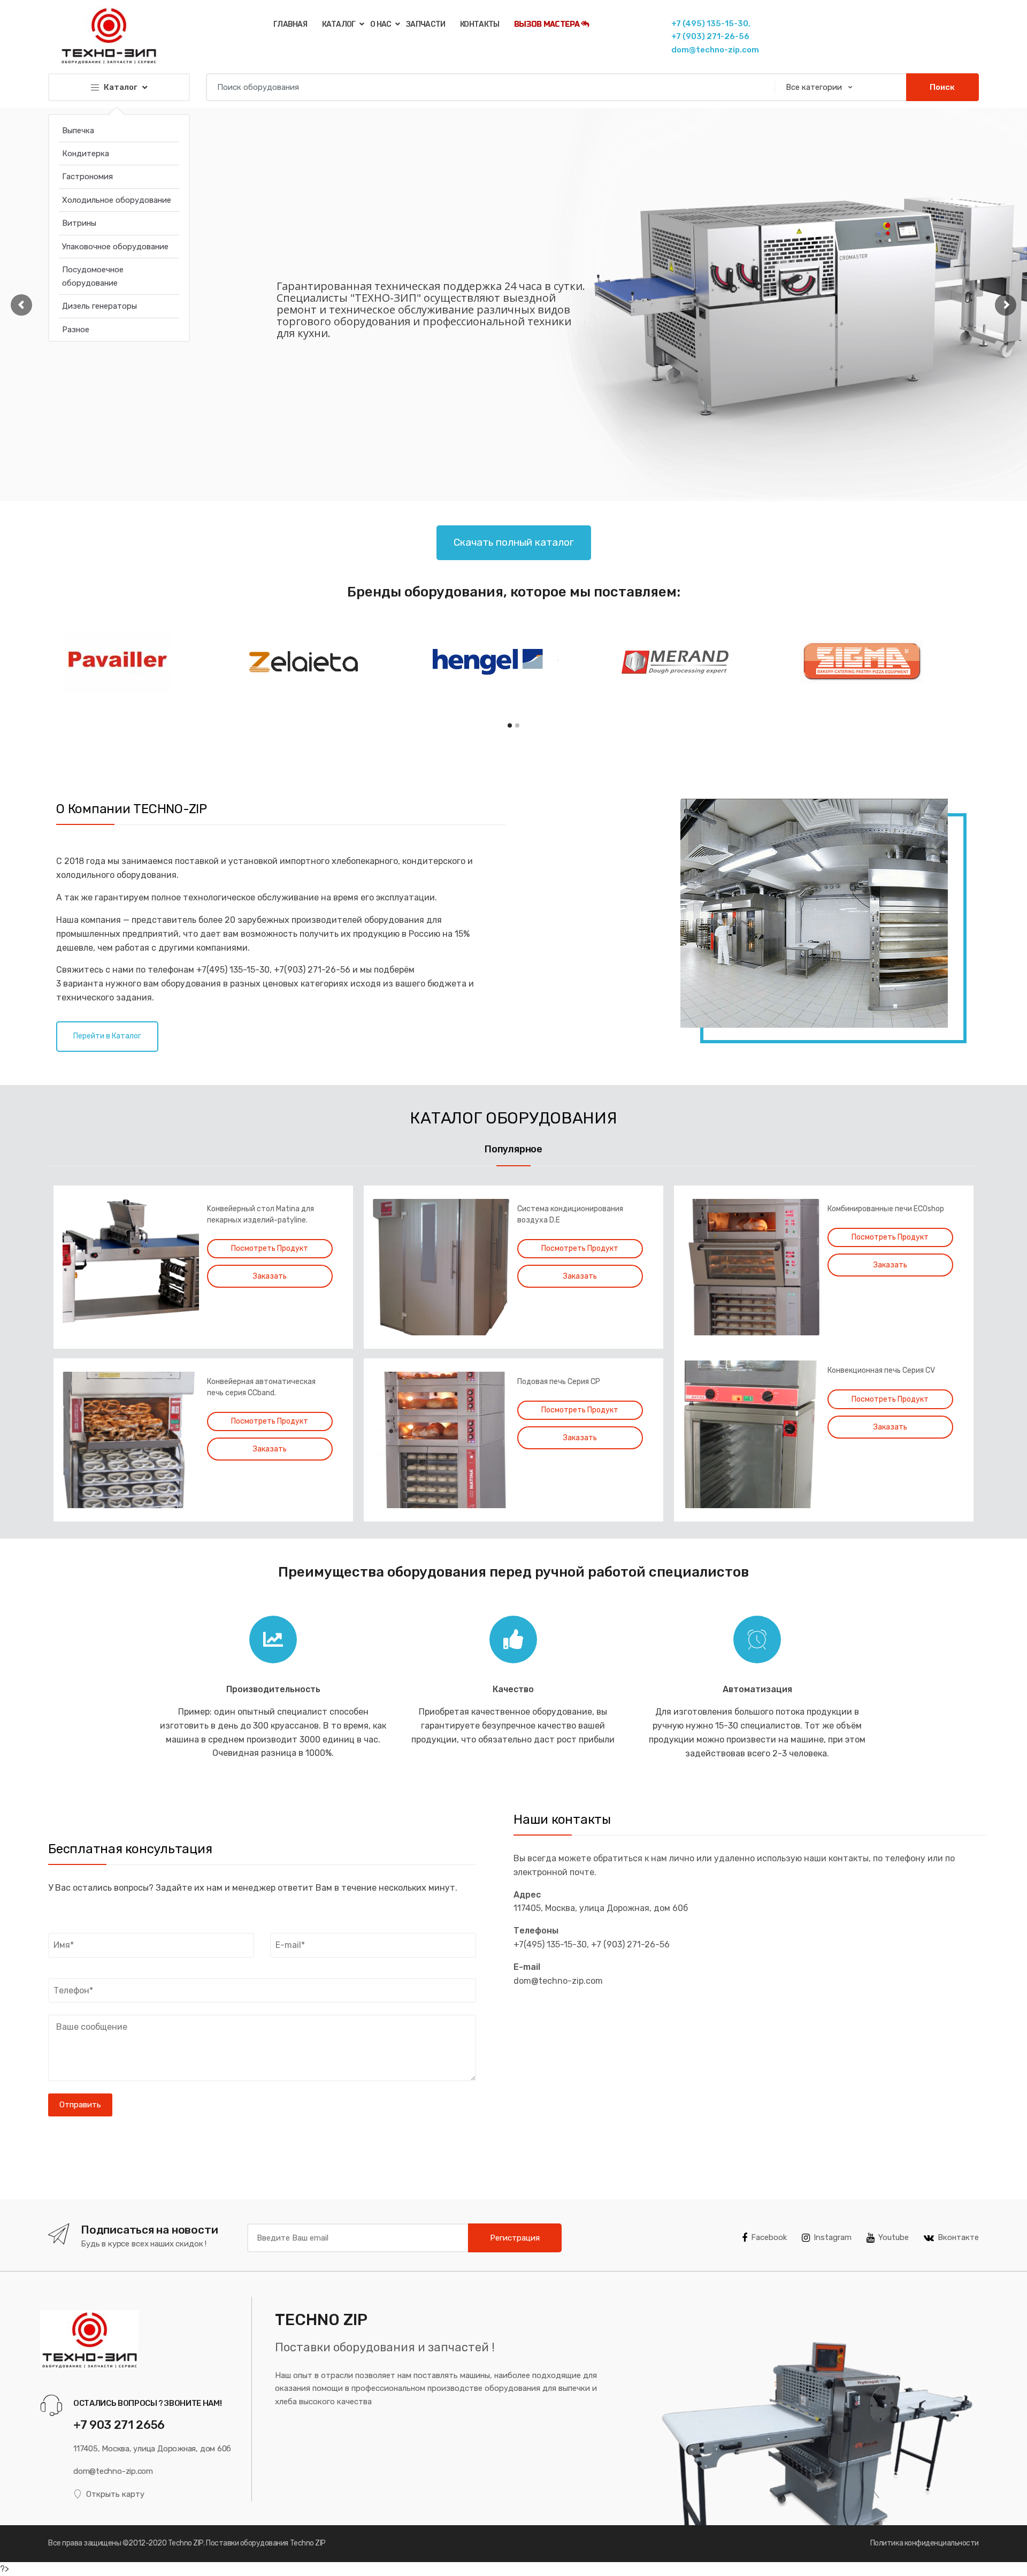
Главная (290, 24)
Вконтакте (958, 2237)
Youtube (894, 2237)
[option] (513, 1345)
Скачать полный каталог (514, 542)
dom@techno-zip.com (715, 50)
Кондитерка (86, 154)
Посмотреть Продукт (270, 1248)
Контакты (480, 24)
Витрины (79, 223)
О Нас (381, 24)
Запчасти (426, 24)
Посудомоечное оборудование (93, 276)
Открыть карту (115, 2494)
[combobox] (487, 87)
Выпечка (78, 131)
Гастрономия (87, 177)
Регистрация (515, 2238)
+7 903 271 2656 (119, 2425)
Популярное (513, 1149)
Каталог (339, 24)
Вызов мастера (547, 24)
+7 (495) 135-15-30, (711, 24)
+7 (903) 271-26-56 (710, 36)
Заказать (270, 1276)
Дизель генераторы (99, 306)
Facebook (769, 2237)
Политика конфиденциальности (925, 2543)
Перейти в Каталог (107, 1036)
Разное (76, 330)
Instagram (833, 2237)
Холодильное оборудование (117, 200)
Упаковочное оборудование (115, 247)
